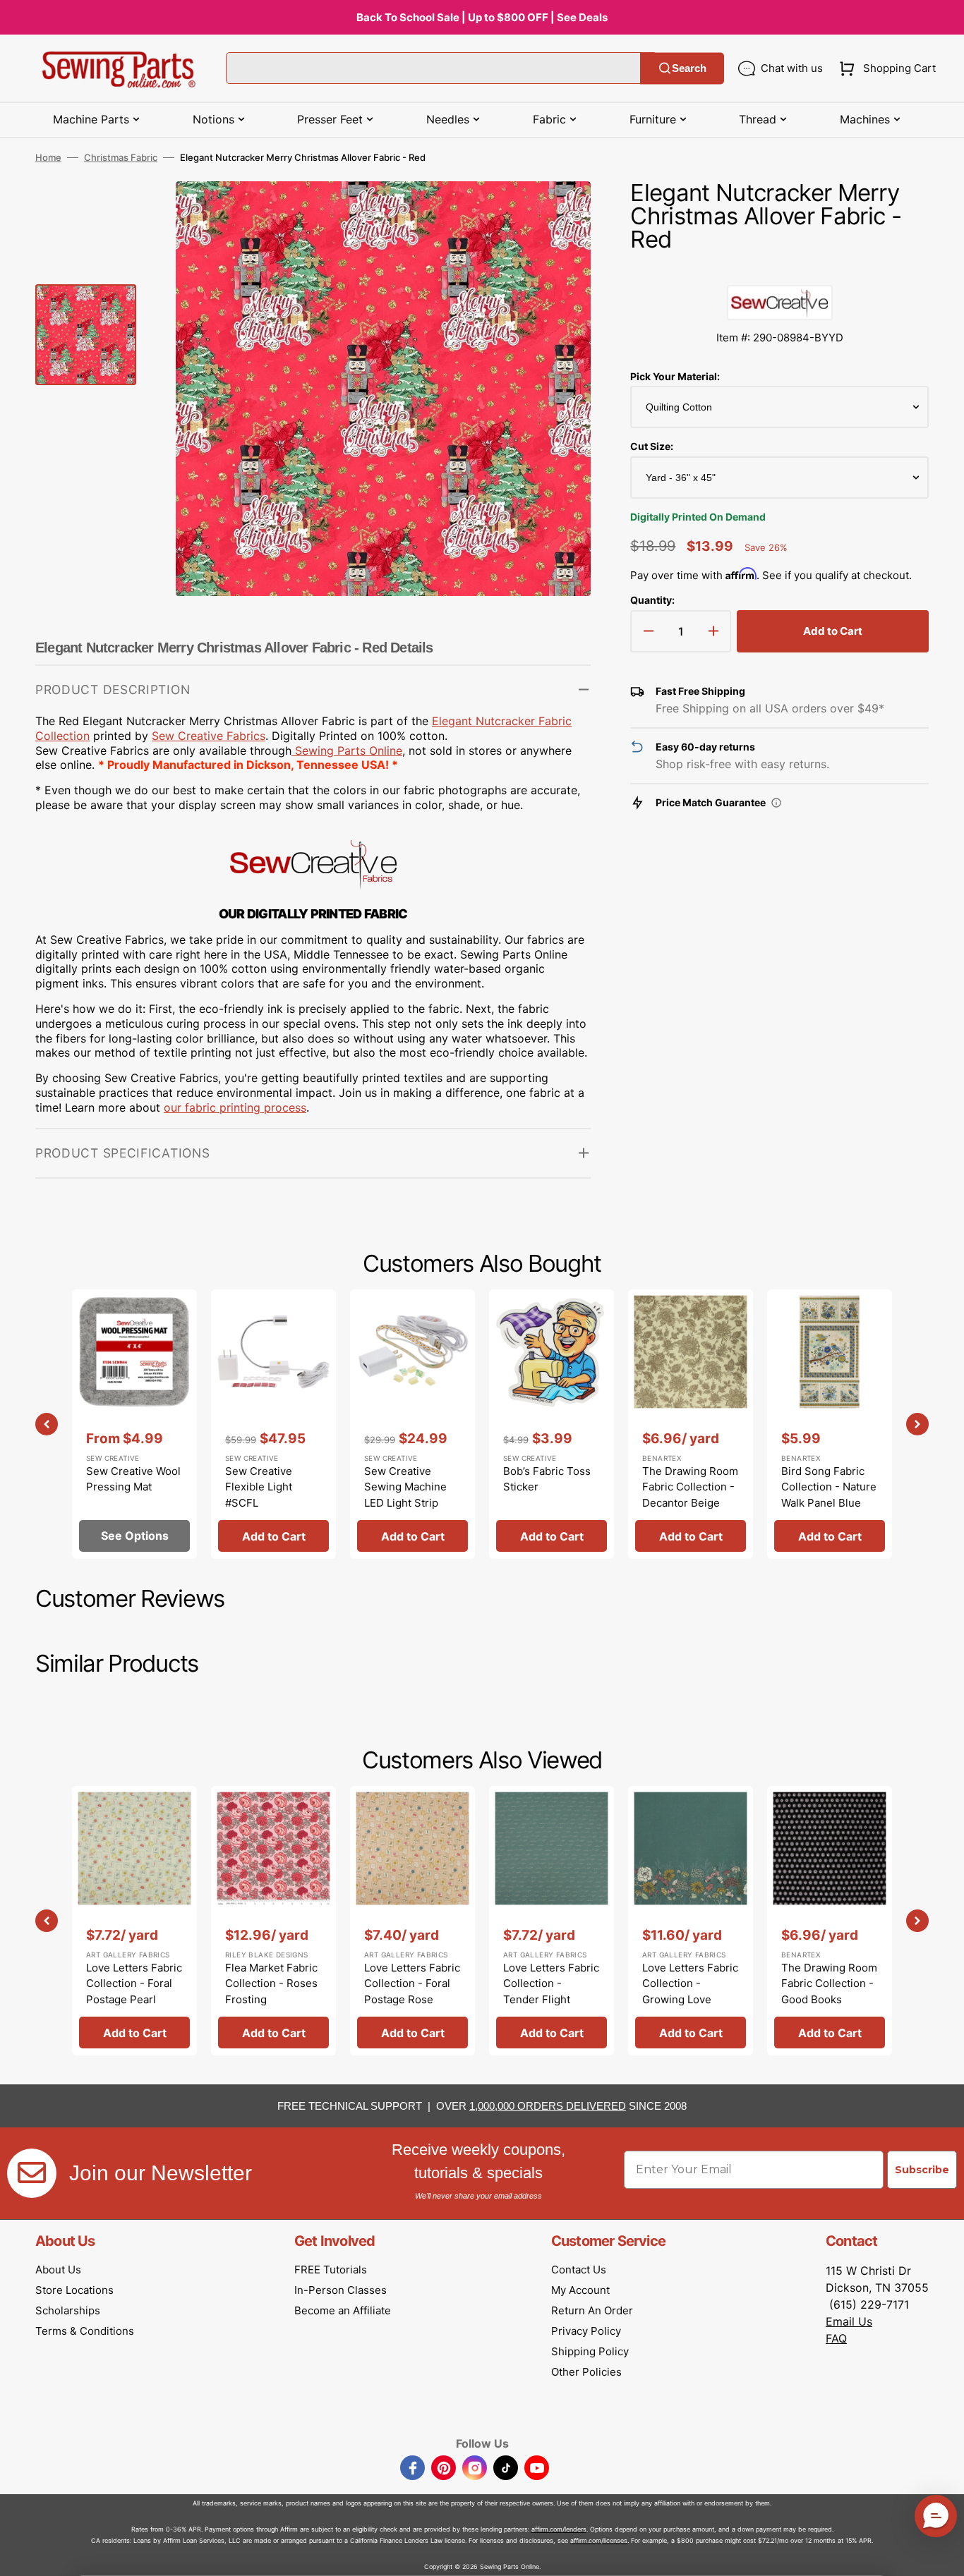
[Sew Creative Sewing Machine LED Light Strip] (412, 1424)
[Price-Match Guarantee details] (776, 803)
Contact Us (579, 2270)
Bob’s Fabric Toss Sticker (547, 1479)
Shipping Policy (590, 2351)
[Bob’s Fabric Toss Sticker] (552, 1424)
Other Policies (586, 2372)
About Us (58, 2270)
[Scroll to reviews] (779, 271)
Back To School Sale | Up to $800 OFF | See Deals (482, 17)
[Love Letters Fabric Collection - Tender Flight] (552, 1921)
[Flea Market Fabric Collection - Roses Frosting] (273, 1921)
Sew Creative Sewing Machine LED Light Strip (405, 1487)
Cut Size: (652, 446)
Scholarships (68, 2310)
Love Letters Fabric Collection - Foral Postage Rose (412, 1983)
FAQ (836, 2338)
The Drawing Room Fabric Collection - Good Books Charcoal (829, 1992)
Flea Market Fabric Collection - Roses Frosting (271, 1983)
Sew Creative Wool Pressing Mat (133, 1479)
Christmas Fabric (121, 157)
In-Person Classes (341, 2290)
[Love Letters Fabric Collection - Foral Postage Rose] (412, 1921)
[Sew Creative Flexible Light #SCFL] (273, 1424)
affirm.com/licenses (599, 2540)
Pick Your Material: (675, 376)
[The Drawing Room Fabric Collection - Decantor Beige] (691, 1424)
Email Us (849, 2321)
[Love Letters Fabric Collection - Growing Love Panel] (691, 1921)
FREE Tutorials (331, 2270)
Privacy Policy (586, 2331)
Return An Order (592, 2310)
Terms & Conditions (85, 2331)
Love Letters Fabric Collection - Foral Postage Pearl (134, 1983)
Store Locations (74, 2290)
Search (689, 68)
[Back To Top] (943, 2555)
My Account (580, 2290)
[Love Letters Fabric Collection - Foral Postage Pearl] (134, 1921)
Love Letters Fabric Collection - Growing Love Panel (690, 1992)
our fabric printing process (235, 1107)
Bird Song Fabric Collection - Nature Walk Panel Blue (829, 1487)
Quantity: (652, 600)
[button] (885, 68)
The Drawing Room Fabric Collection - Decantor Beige (690, 1487)
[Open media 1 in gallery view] (559, 213)
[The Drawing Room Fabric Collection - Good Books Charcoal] (830, 1921)
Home (48, 157)
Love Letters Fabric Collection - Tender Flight (551, 1983)
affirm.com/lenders (559, 2529)
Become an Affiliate (343, 2310)
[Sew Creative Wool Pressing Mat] (134, 1424)
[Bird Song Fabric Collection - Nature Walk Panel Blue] (830, 1424)
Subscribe (922, 2170)
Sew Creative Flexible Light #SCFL (259, 1487)
